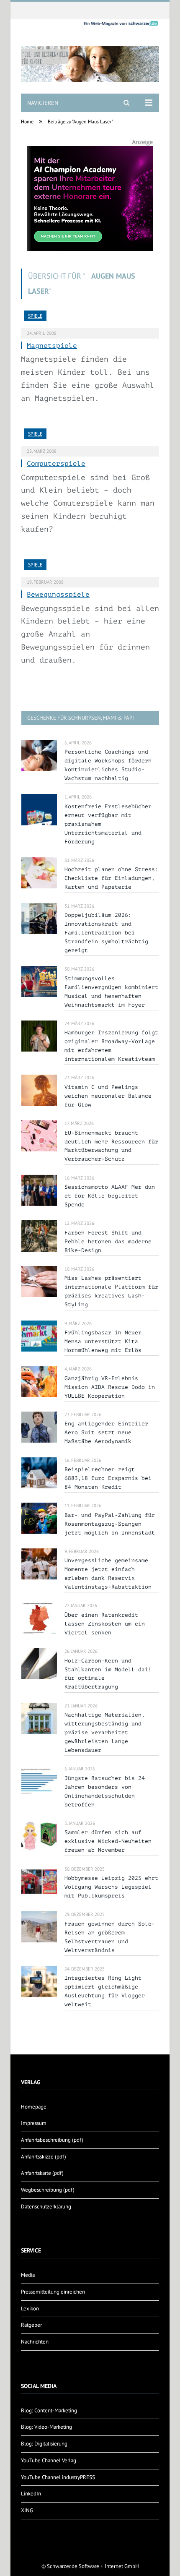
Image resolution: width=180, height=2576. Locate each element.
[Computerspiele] (90, 437)
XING (27, 2510)
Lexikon (30, 2308)
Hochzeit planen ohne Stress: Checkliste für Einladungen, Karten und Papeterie (111, 878)
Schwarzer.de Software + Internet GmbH (93, 2566)
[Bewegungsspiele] (90, 568)
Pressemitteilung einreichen (53, 2292)
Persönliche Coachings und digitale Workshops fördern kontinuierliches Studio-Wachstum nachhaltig (108, 765)
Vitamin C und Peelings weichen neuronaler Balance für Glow (108, 1096)
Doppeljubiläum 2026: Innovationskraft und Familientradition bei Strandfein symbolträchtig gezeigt (106, 933)
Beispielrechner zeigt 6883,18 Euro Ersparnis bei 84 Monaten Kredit (108, 1478)
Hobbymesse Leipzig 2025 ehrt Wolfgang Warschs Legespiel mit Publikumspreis (111, 1887)
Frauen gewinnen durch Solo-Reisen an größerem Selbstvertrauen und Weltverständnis (110, 1937)
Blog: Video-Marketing (46, 2427)
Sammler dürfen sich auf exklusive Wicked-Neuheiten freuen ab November (108, 1841)
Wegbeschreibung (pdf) (48, 2190)
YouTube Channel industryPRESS (58, 2477)
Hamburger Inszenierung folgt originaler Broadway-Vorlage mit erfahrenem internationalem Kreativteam (111, 1046)
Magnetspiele (52, 346)
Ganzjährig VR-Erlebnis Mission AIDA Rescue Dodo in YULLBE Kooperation (110, 1387)
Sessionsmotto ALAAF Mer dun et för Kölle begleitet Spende (110, 1196)
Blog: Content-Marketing (49, 2410)
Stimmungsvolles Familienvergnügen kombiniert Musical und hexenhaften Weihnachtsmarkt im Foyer (111, 992)
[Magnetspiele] (90, 319)
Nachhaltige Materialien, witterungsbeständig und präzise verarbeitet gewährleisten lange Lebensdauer (105, 1732)
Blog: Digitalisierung (44, 2444)
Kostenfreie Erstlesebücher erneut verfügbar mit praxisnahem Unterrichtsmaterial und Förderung (108, 824)
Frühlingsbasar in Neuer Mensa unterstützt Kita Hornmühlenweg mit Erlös (103, 1341)
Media (28, 2275)
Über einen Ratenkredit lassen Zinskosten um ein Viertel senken (105, 1624)
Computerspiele (56, 464)
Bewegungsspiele (58, 595)
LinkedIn (31, 2494)
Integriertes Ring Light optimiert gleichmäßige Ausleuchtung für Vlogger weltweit (105, 1991)
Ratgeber (31, 2325)
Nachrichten (35, 2342)
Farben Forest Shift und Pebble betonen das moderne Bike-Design (108, 1241)
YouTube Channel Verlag (49, 2460)
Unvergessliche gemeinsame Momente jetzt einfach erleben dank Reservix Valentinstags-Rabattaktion (108, 1574)
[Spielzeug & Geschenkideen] (90, 57)
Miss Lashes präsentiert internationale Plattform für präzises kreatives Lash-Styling (111, 1291)
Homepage (34, 2107)
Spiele (35, 316)
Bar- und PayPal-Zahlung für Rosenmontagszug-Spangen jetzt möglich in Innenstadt (110, 1524)
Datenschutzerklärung (46, 2207)
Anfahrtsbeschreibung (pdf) (52, 2140)
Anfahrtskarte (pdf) (42, 2173)
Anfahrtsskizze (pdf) (44, 2157)
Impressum (34, 2123)
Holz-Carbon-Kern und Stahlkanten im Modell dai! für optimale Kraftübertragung (108, 1674)
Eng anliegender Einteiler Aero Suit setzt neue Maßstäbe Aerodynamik (106, 1432)
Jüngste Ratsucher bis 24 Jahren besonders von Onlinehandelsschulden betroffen (105, 1791)
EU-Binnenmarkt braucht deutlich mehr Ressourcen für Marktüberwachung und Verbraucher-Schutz (111, 1146)
